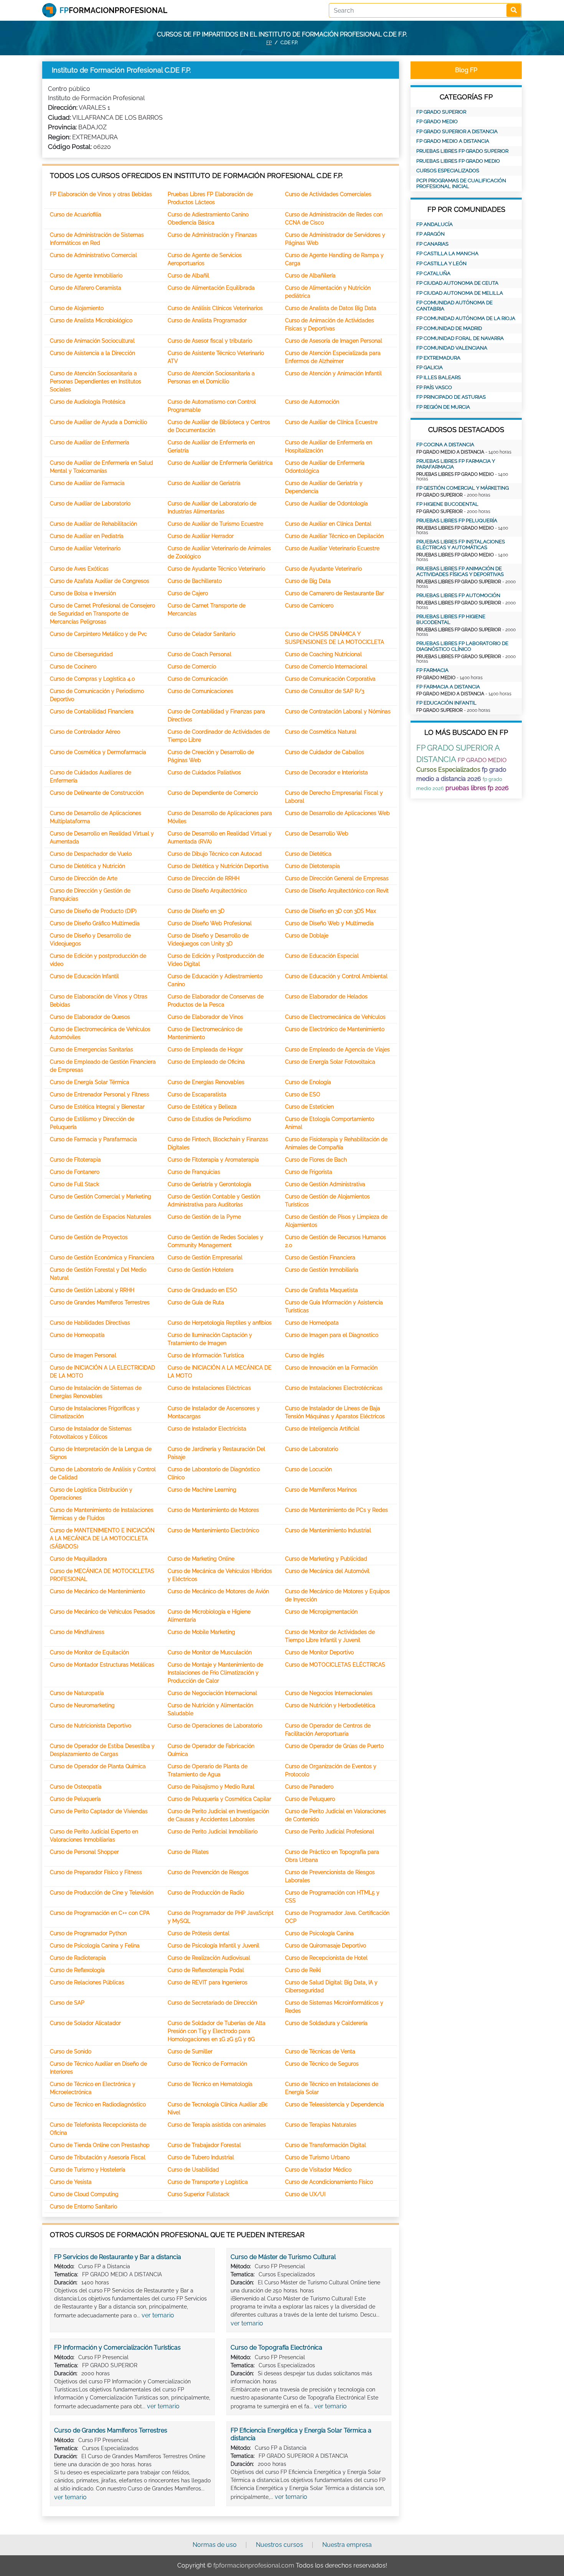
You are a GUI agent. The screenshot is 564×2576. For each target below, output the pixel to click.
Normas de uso (215, 2545)
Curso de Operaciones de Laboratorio (215, 1726)
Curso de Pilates (188, 1852)
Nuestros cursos (280, 2545)
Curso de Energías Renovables (206, 1082)
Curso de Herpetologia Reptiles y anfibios (220, 1323)
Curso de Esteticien (309, 1107)
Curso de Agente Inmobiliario (86, 276)
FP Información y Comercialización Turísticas (117, 2347)
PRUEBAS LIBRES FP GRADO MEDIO (458, 161)
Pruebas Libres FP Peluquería (457, 521)
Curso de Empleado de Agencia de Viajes (337, 1050)
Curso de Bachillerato (195, 581)
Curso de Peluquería (75, 1799)
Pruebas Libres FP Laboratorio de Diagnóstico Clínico (462, 646)
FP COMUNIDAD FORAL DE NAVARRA (460, 338)
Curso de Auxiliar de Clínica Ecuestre (331, 422)
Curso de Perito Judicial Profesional (330, 1832)
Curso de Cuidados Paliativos (204, 772)
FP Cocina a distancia (445, 445)
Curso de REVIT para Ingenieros (208, 1982)
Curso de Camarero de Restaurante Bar (335, 593)
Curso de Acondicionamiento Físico (329, 2182)
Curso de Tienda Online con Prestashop (100, 2145)
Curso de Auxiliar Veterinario (85, 548)
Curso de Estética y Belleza (202, 1107)
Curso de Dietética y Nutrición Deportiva (218, 866)
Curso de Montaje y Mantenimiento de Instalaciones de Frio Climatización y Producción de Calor (215, 1673)
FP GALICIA (430, 367)
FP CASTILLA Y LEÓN (441, 263)
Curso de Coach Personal (200, 654)
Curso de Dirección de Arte (84, 878)
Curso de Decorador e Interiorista (327, 772)
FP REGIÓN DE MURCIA (443, 407)
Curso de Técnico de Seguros (322, 2064)
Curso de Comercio (192, 667)
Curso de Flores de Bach (316, 1160)
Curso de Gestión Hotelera (201, 1270)
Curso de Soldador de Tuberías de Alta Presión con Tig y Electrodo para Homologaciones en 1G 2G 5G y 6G (217, 2031)
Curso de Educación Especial (322, 956)
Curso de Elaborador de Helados (326, 997)
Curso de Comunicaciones (200, 691)
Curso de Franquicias (194, 1172)
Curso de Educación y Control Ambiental (336, 976)
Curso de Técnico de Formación (207, 2064)
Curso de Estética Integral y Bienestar (97, 1107)
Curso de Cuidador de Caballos (325, 752)
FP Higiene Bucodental (447, 504)
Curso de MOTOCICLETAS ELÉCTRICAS (335, 1665)
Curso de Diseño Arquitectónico (207, 891)
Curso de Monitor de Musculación (210, 1652)
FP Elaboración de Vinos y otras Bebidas (101, 194)
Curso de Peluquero (310, 1799)
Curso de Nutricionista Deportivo (91, 1726)
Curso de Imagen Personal (83, 1355)
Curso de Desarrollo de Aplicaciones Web (337, 813)
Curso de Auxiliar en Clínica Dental (328, 524)
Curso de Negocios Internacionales (329, 1693)
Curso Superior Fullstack (198, 2194)
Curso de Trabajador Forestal (204, 2145)
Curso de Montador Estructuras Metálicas (102, 1665)
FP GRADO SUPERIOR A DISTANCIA (457, 131)
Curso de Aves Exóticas (79, 569)
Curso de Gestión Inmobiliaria (322, 1270)
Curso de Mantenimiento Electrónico (213, 1530)
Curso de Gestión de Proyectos (89, 1237)
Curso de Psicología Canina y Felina (95, 1946)
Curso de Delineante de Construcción (97, 793)
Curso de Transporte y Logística (208, 2182)
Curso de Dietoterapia (313, 866)
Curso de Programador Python (88, 1933)
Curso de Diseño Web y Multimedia (329, 923)
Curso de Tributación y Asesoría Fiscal (98, 2157)
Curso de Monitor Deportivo (319, 1652)
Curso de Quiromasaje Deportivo (326, 1946)
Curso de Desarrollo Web (317, 833)
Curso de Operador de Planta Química (98, 1766)
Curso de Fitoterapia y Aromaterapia (213, 1160)
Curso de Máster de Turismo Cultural (283, 2257)
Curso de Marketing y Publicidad (326, 1559)
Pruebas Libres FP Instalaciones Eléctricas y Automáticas (461, 545)
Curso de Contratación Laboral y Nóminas (338, 711)
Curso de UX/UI (305, 2194)
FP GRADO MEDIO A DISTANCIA (453, 141)
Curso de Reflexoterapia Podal (206, 1970)
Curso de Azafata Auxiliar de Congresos (100, 581)
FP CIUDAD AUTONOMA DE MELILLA (460, 293)
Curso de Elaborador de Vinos (205, 1017)
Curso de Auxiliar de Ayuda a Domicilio (98, 422)
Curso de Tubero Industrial (201, 2157)
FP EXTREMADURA (438, 358)
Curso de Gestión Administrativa (325, 1184)
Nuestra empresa (347, 2545)
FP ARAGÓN (430, 234)
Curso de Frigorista (309, 1172)
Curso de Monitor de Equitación (89, 1652)
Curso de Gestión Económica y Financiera (102, 1257)
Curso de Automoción (312, 402)
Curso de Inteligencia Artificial (322, 1429)
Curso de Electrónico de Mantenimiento (335, 1029)
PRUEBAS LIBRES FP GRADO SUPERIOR (462, 151)
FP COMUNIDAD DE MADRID (449, 328)
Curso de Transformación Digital (326, 2145)
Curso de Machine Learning (202, 1490)
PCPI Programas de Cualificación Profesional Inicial (461, 184)
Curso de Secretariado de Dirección (212, 2003)
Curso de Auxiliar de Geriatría (204, 483)
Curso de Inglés (305, 1355)
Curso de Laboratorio (312, 1449)
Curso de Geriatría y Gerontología (209, 1184)
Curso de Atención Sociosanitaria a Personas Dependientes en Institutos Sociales (96, 381)
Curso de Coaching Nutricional (323, 654)
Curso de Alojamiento (77, 308)
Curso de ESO (303, 1094)
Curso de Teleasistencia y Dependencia (335, 2104)
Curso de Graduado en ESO (202, 1290)
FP (269, 43)
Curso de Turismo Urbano (317, 2157)
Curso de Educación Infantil (84, 976)
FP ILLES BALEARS (439, 377)
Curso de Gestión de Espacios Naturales (101, 1217)
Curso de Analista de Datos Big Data (331, 308)
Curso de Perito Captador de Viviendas (99, 1811)
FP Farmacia (432, 670)
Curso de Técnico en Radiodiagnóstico (98, 2104)
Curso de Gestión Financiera (320, 1257)
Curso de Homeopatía (77, 1335)
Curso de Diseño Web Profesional (210, 923)
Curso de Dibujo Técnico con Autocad (215, 854)
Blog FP (466, 70)
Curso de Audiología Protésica (88, 402)
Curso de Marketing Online (201, 1559)
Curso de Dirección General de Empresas (337, 878)
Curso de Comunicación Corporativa (330, 679)
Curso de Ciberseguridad (81, 654)
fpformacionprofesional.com (254, 2565)
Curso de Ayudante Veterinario (323, 569)
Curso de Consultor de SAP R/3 (325, 691)
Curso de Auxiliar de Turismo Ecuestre (215, 524)
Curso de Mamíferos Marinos (321, 1490)
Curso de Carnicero (309, 606)
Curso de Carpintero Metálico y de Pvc (98, 634)
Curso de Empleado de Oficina (206, 1062)
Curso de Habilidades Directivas (90, 1323)
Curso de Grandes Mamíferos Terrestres (100, 1302)
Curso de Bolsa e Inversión (83, 593)
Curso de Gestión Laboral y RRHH (92, 1290)
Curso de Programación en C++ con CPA (100, 1913)
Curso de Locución (308, 1469)
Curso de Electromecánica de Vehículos (335, 1017)
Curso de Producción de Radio (206, 1893)
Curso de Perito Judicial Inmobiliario (213, 1832)
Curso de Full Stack (74, 1184)
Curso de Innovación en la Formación (331, 1368)
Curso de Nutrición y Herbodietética (330, 1705)
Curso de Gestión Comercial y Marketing (101, 1196)
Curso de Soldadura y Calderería (326, 2023)
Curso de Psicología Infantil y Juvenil (214, 1946)
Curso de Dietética (308, 854)
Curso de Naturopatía (77, 1693)
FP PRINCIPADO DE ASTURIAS (451, 397)
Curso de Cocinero (73, 667)
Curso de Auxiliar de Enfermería (90, 442)
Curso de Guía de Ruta (196, 1302)
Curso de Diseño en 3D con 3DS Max (331, 911)
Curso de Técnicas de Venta (320, 2051)
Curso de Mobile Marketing (201, 1632)
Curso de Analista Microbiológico (91, 320)
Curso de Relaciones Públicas (87, 1982)
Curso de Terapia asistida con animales (217, 2125)
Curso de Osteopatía (76, 1787)
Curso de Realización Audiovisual (209, 1958)
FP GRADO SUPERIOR (441, 112)
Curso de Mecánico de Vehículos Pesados (102, 1612)
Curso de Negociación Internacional (212, 1693)
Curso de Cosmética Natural (321, 732)
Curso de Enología (308, 1082)
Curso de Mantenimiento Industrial (328, 1530)
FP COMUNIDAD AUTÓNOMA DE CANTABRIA (454, 306)
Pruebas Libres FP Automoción (458, 595)
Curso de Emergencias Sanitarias (92, 1050)
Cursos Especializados (448, 171)
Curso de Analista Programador (207, 320)
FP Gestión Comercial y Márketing (463, 488)
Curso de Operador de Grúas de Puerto (334, 1746)
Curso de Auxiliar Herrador (201, 536)
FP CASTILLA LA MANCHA (447, 253)
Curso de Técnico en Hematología (210, 2084)
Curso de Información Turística (206, 1355)
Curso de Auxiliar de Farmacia (87, 483)
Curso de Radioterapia (78, 1958)
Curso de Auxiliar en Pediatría (87, 536)
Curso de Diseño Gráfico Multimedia (95, 923)
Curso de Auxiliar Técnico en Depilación (334, 536)
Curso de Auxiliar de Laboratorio (90, 503)
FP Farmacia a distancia (448, 687)
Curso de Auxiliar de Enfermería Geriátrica (220, 463)
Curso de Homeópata (312, 1323)
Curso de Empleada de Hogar (205, 1050)
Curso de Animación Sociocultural (92, 341)
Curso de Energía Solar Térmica (90, 1082)
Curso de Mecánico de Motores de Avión (218, 1591)
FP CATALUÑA (433, 273)
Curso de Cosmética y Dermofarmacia (98, 752)
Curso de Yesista (71, 2182)
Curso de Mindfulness (77, 1632)
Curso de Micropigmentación (321, 1612)
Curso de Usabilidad (193, 2170)
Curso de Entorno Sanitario (83, 2206)
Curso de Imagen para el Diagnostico (332, 1335)
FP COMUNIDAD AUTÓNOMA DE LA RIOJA (466, 318)
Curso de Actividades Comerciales (328, 194)
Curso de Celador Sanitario (201, 634)
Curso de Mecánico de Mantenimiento (97, 1591)
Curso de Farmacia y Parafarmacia (93, 1139)
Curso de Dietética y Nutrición (87, 866)
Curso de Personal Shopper (84, 1852)
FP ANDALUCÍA (435, 224)
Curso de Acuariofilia (76, 215)
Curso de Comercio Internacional (326, 667)
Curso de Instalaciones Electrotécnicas (334, 1388)
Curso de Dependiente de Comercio (213, 793)
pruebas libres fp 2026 (477, 788)
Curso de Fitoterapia (75, 1160)
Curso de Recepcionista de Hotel (326, 1958)
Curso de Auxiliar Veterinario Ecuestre (332, 548)
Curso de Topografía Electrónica (276, 2347)
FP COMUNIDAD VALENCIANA (452, 348)
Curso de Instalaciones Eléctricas (209, 1388)
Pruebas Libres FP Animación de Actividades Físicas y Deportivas (460, 572)
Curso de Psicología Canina (319, 1933)
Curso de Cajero (188, 593)
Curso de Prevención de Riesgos (208, 1872)
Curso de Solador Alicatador (85, 2023)
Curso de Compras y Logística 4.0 (92, 679)
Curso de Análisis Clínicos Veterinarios (215, 308)
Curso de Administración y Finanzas (212, 235)
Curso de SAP (67, 2003)
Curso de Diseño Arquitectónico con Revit (337, 891)
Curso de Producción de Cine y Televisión (102, 1893)
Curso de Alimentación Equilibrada (211, 288)
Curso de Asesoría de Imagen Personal (334, 341)
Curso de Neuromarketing (82, 1705)
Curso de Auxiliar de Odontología (327, 503)
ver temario (158, 2315)
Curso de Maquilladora (78, 1559)
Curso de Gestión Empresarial (205, 1257)
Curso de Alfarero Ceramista (86, 288)
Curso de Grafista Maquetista (322, 1290)
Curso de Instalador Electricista (207, 1429)
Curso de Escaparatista (197, 1094)
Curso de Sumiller (190, 2051)
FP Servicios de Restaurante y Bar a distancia (118, 2257)
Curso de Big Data (308, 581)
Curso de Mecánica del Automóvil (327, 1571)
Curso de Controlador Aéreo (85, 732)
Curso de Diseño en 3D (196, 911)
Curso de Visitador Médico (318, 2170)
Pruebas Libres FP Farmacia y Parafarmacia (456, 464)
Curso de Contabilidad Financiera (92, 711)
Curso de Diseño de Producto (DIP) (93, 911)
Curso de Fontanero (75, 1172)
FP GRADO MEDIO (437, 121)
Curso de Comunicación (198, 679)
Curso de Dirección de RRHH (204, 878)
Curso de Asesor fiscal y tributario (210, 341)
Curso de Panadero (309, 1787)
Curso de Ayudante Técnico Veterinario (216, 569)
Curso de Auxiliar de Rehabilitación (93, 524)
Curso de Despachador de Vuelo (91, 854)
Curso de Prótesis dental (199, 1933)
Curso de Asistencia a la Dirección (92, 353)
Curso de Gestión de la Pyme (204, 1217)
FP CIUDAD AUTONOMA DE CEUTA (457, 283)
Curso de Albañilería (310, 276)
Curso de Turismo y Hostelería (88, 2170)
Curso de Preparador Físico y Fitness (96, 1872)
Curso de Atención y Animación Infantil (333, 373)
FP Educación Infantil (446, 703)
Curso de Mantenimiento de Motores (213, 1510)
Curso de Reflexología (77, 1970)
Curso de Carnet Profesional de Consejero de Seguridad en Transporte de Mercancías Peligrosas (102, 614)
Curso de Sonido (71, 2051)
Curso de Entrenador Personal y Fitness (100, 1094)
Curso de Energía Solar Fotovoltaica (330, 1062)
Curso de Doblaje (307, 936)
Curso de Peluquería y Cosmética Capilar (219, 1799)
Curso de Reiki (303, 1970)
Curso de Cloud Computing (84, 2194)
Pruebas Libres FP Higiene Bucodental (451, 620)
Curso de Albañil (188, 276)
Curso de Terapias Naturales (321, 2125)
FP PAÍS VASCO (434, 387)
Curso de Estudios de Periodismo (209, 1119)
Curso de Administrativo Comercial (93, 255)
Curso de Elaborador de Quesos (90, 1017)
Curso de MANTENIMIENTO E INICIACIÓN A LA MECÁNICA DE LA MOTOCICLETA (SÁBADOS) (102, 1538)
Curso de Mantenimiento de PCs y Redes (336, 1510)
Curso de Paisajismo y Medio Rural (211, 1787)
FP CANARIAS (432, 244)
